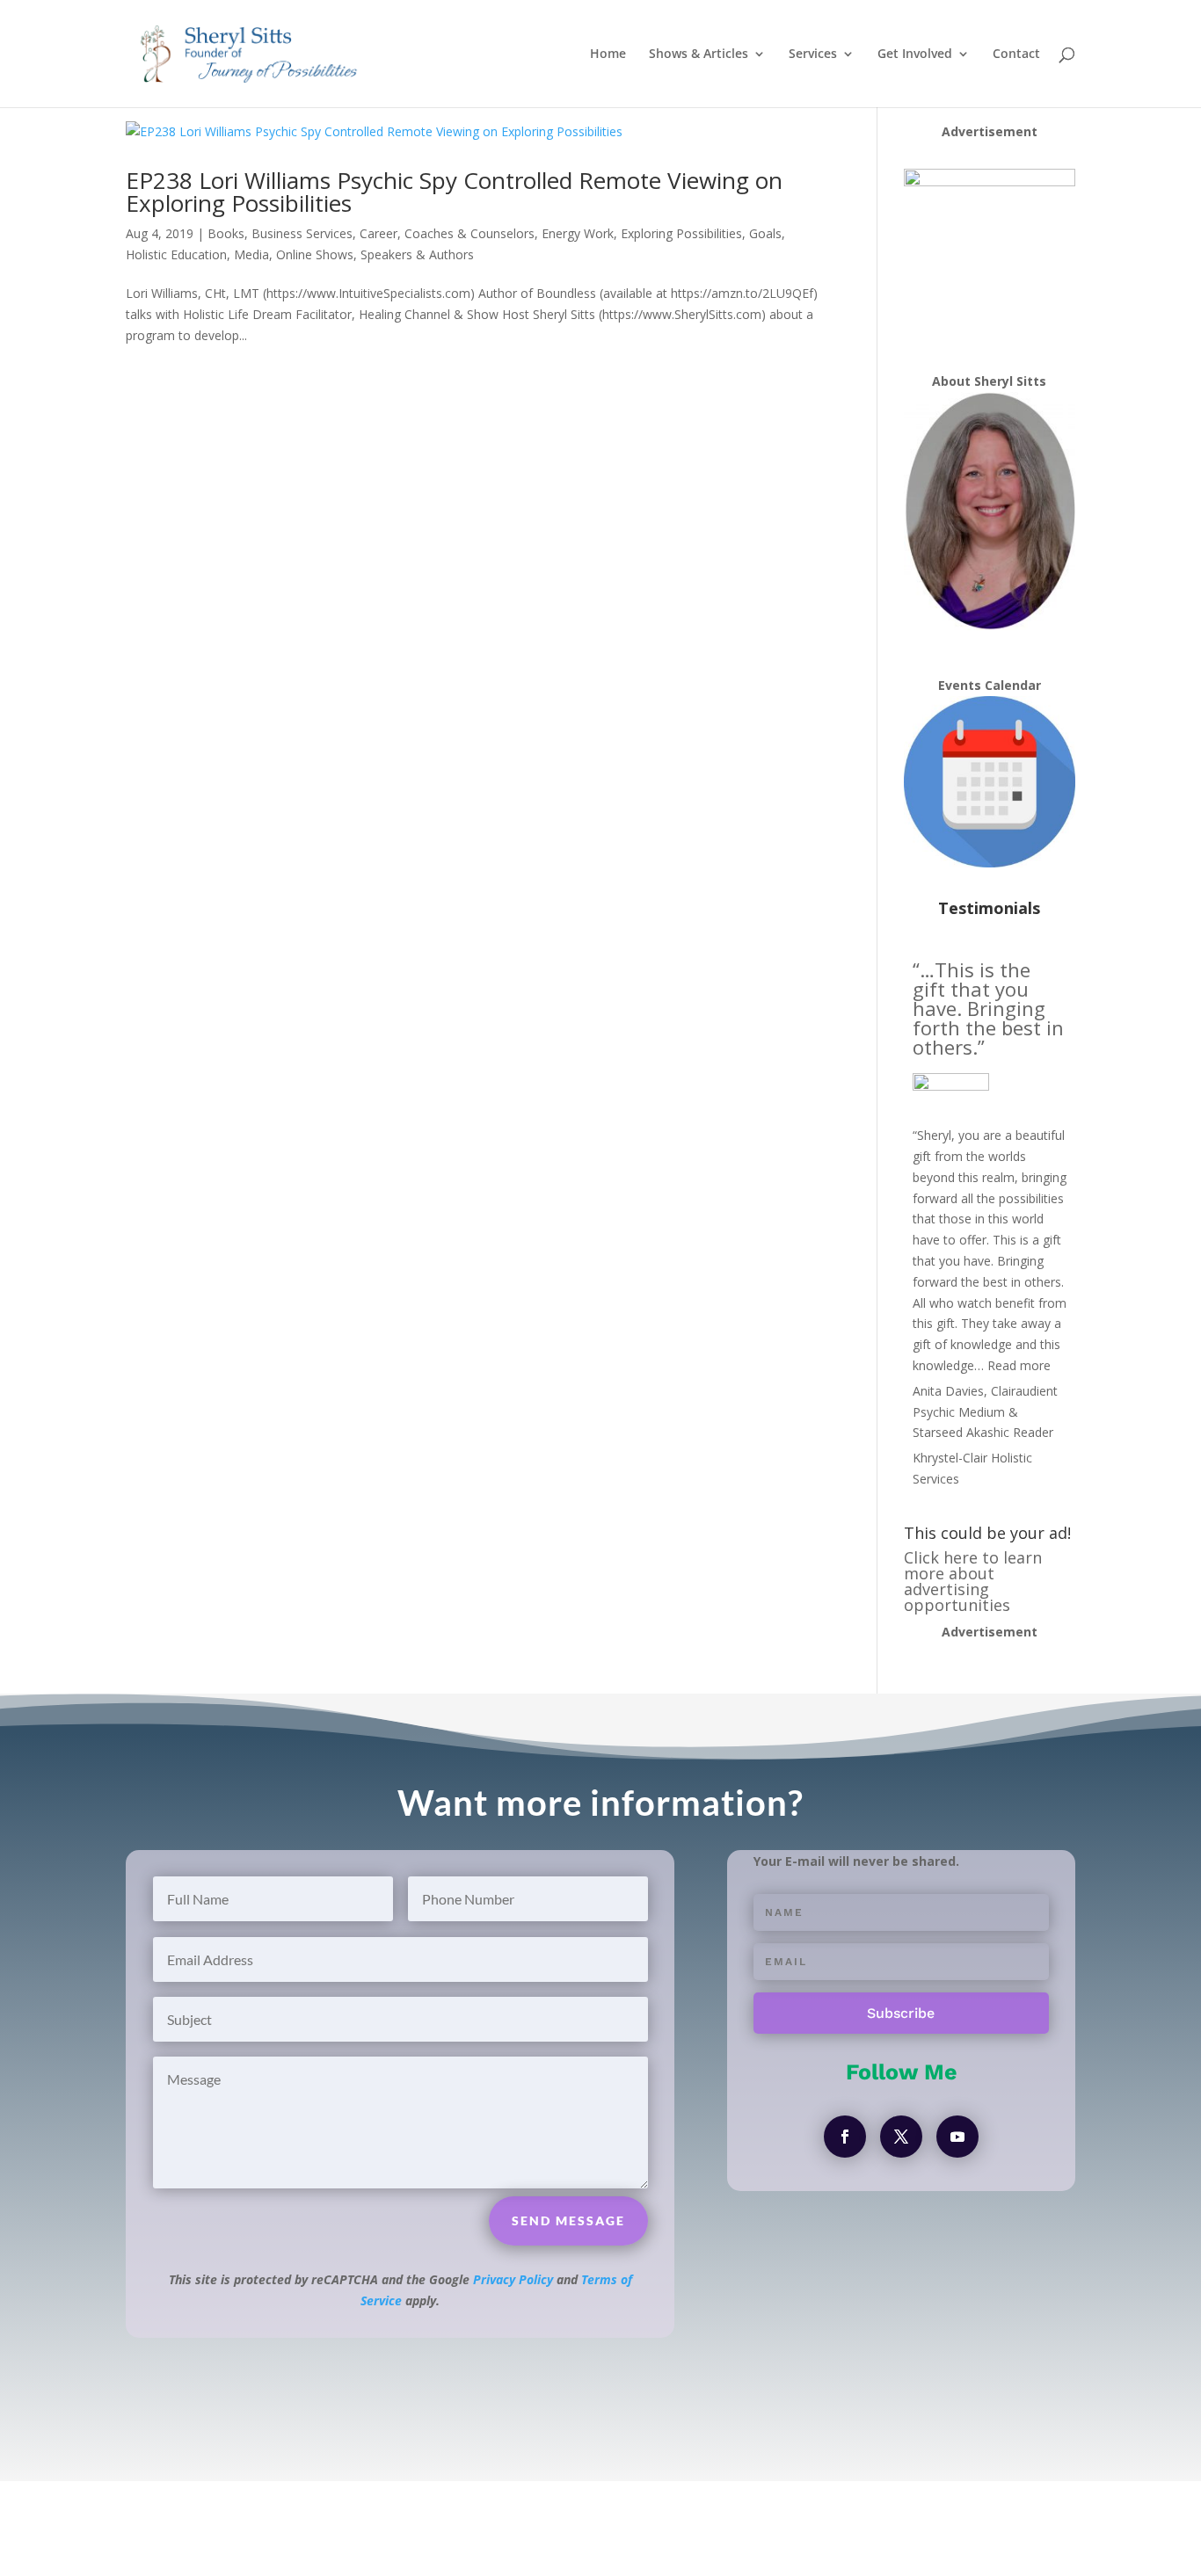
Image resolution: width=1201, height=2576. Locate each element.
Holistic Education (176, 254)
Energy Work (578, 233)
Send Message (568, 2220)
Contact (1016, 54)
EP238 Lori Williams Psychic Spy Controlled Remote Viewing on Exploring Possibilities (454, 192)
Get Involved (915, 54)
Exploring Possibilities (681, 233)
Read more (1019, 1365)
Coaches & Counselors (469, 233)
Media (251, 254)
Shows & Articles (699, 54)
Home (608, 54)
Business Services (302, 233)
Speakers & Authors (417, 254)
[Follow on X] (901, 2137)
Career (378, 233)
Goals (765, 233)
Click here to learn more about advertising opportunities (973, 1581)
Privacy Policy (513, 2279)
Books (226, 233)
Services (813, 54)
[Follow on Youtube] (957, 2137)
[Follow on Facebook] (845, 2137)
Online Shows (315, 254)
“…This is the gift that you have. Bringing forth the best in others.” (988, 1008)
